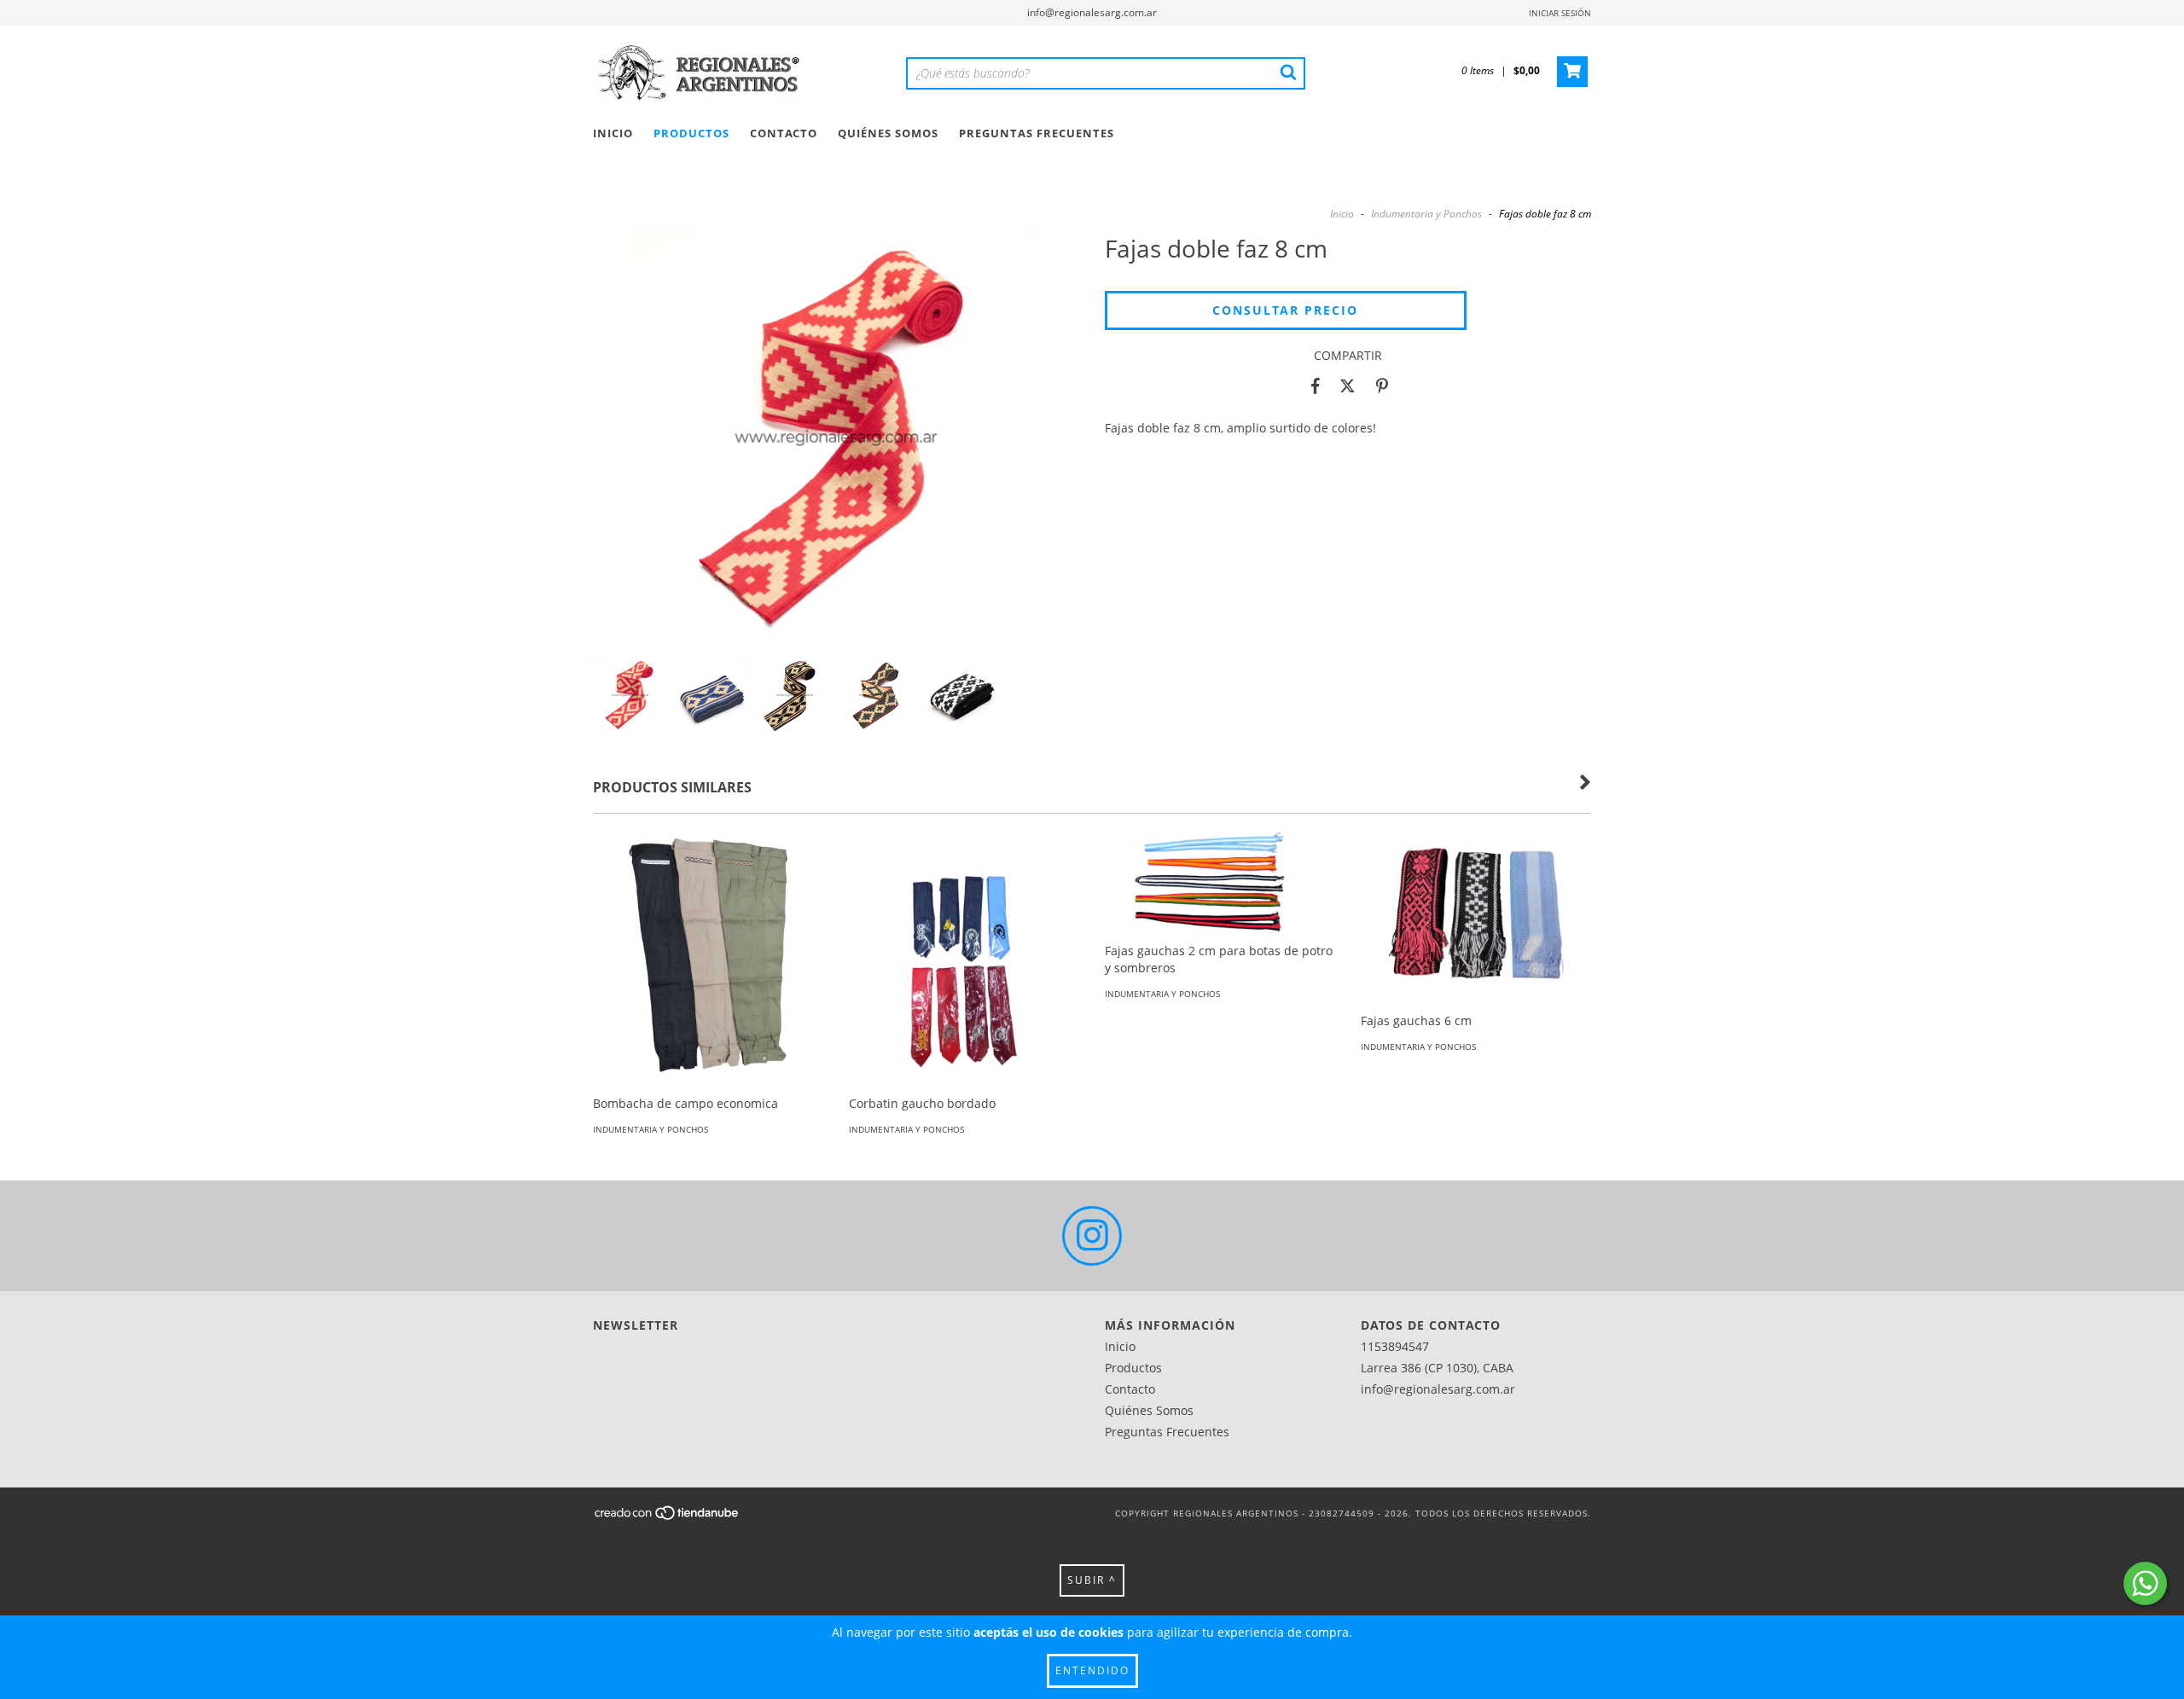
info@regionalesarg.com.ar (1092, 12)
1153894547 (1395, 1346)
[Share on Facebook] (1316, 386)
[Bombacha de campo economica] (708, 984)
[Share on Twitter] (1348, 386)
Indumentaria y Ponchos (1426, 214)
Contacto (784, 133)
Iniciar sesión (1560, 13)
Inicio (613, 133)
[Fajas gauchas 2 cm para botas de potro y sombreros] (1220, 882)
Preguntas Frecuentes (1037, 133)
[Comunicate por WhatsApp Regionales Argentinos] (2145, 1583)
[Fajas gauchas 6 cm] (1476, 917)
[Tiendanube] (668, 1517)
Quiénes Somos (888, 133)
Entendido (1092, 1670)
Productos (691, 133)
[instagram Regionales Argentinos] (1092, 1236)
